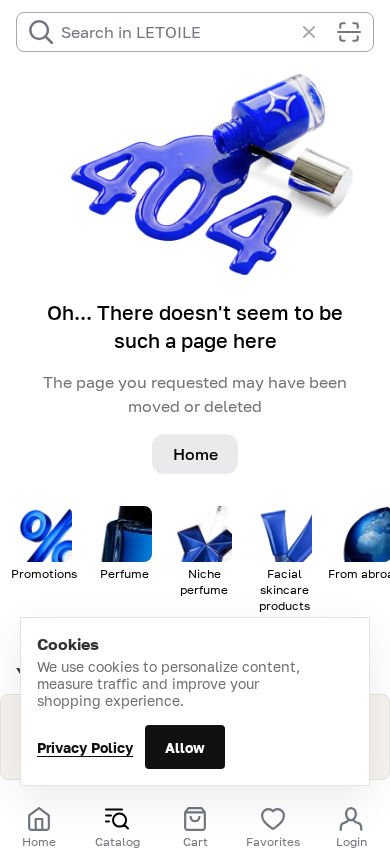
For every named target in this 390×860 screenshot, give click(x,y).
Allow (185, 747)
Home (195, 454)
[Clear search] (319, 32)
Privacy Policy (85, 747)
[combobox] (177, 32)
